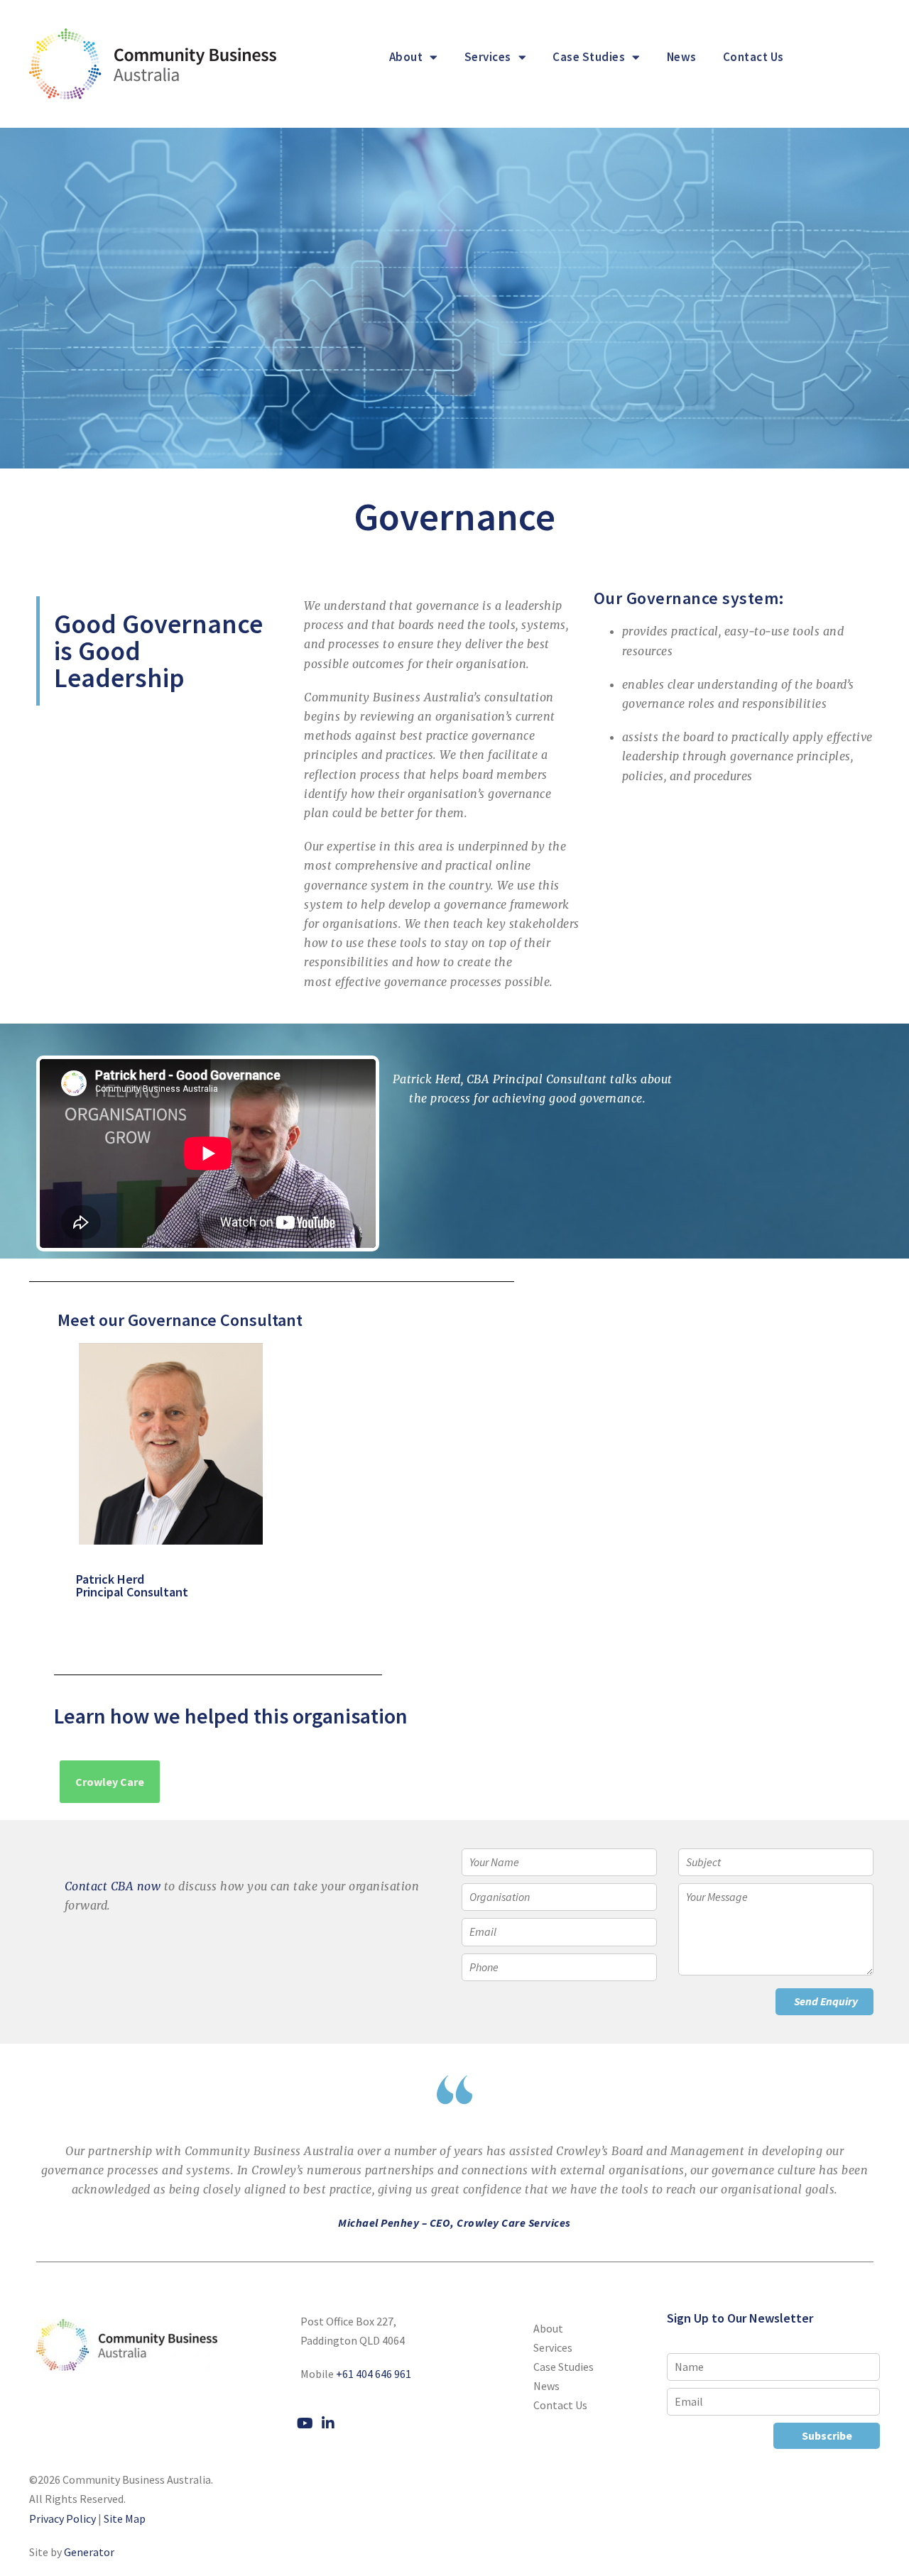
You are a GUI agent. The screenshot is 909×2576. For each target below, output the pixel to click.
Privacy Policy (62, 2519)
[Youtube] (305, 2423)
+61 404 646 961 (374, 2374)
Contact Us (753, 57)
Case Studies (589, 57)
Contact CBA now (113, 1886)
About (406, 57)
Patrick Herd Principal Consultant (112, 1585)
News (682, 57)
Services (488, 57)
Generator (89, 2552)
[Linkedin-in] (328, 2423)
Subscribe (827, 2435)
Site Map (125, 2519)
